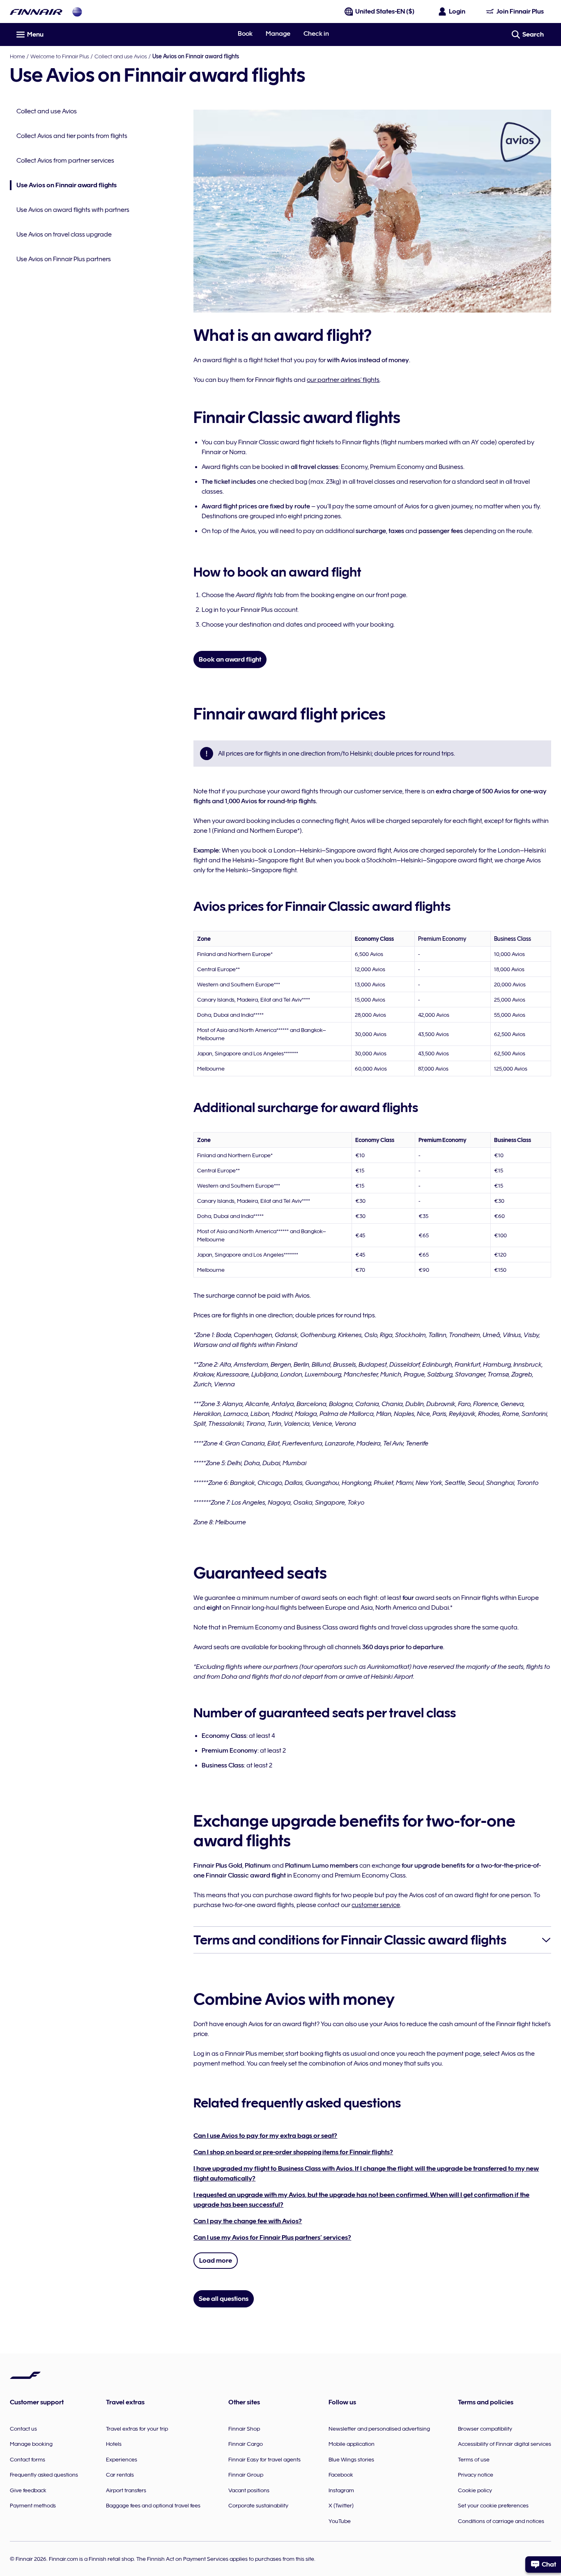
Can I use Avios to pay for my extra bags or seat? (265, 2136)
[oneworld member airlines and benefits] (77, 12)
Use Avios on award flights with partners (73, 210)
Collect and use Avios (121, 56)
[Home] (36, 12)
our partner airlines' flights (343, 380)
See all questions (224, 2299)
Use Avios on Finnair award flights (63, 186)
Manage (278, 34)
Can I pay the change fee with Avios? (248, 2221)
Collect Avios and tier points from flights (72, 136)
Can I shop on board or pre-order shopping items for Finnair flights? (293, 2152)
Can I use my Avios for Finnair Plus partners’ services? (272, 2238)
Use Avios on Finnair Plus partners (64, 259)
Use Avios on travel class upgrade (64, 234)
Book (245, 34)
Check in (316, 34)
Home (17, 56)
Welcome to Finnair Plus (60, 56)
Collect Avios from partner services (65, 161)
